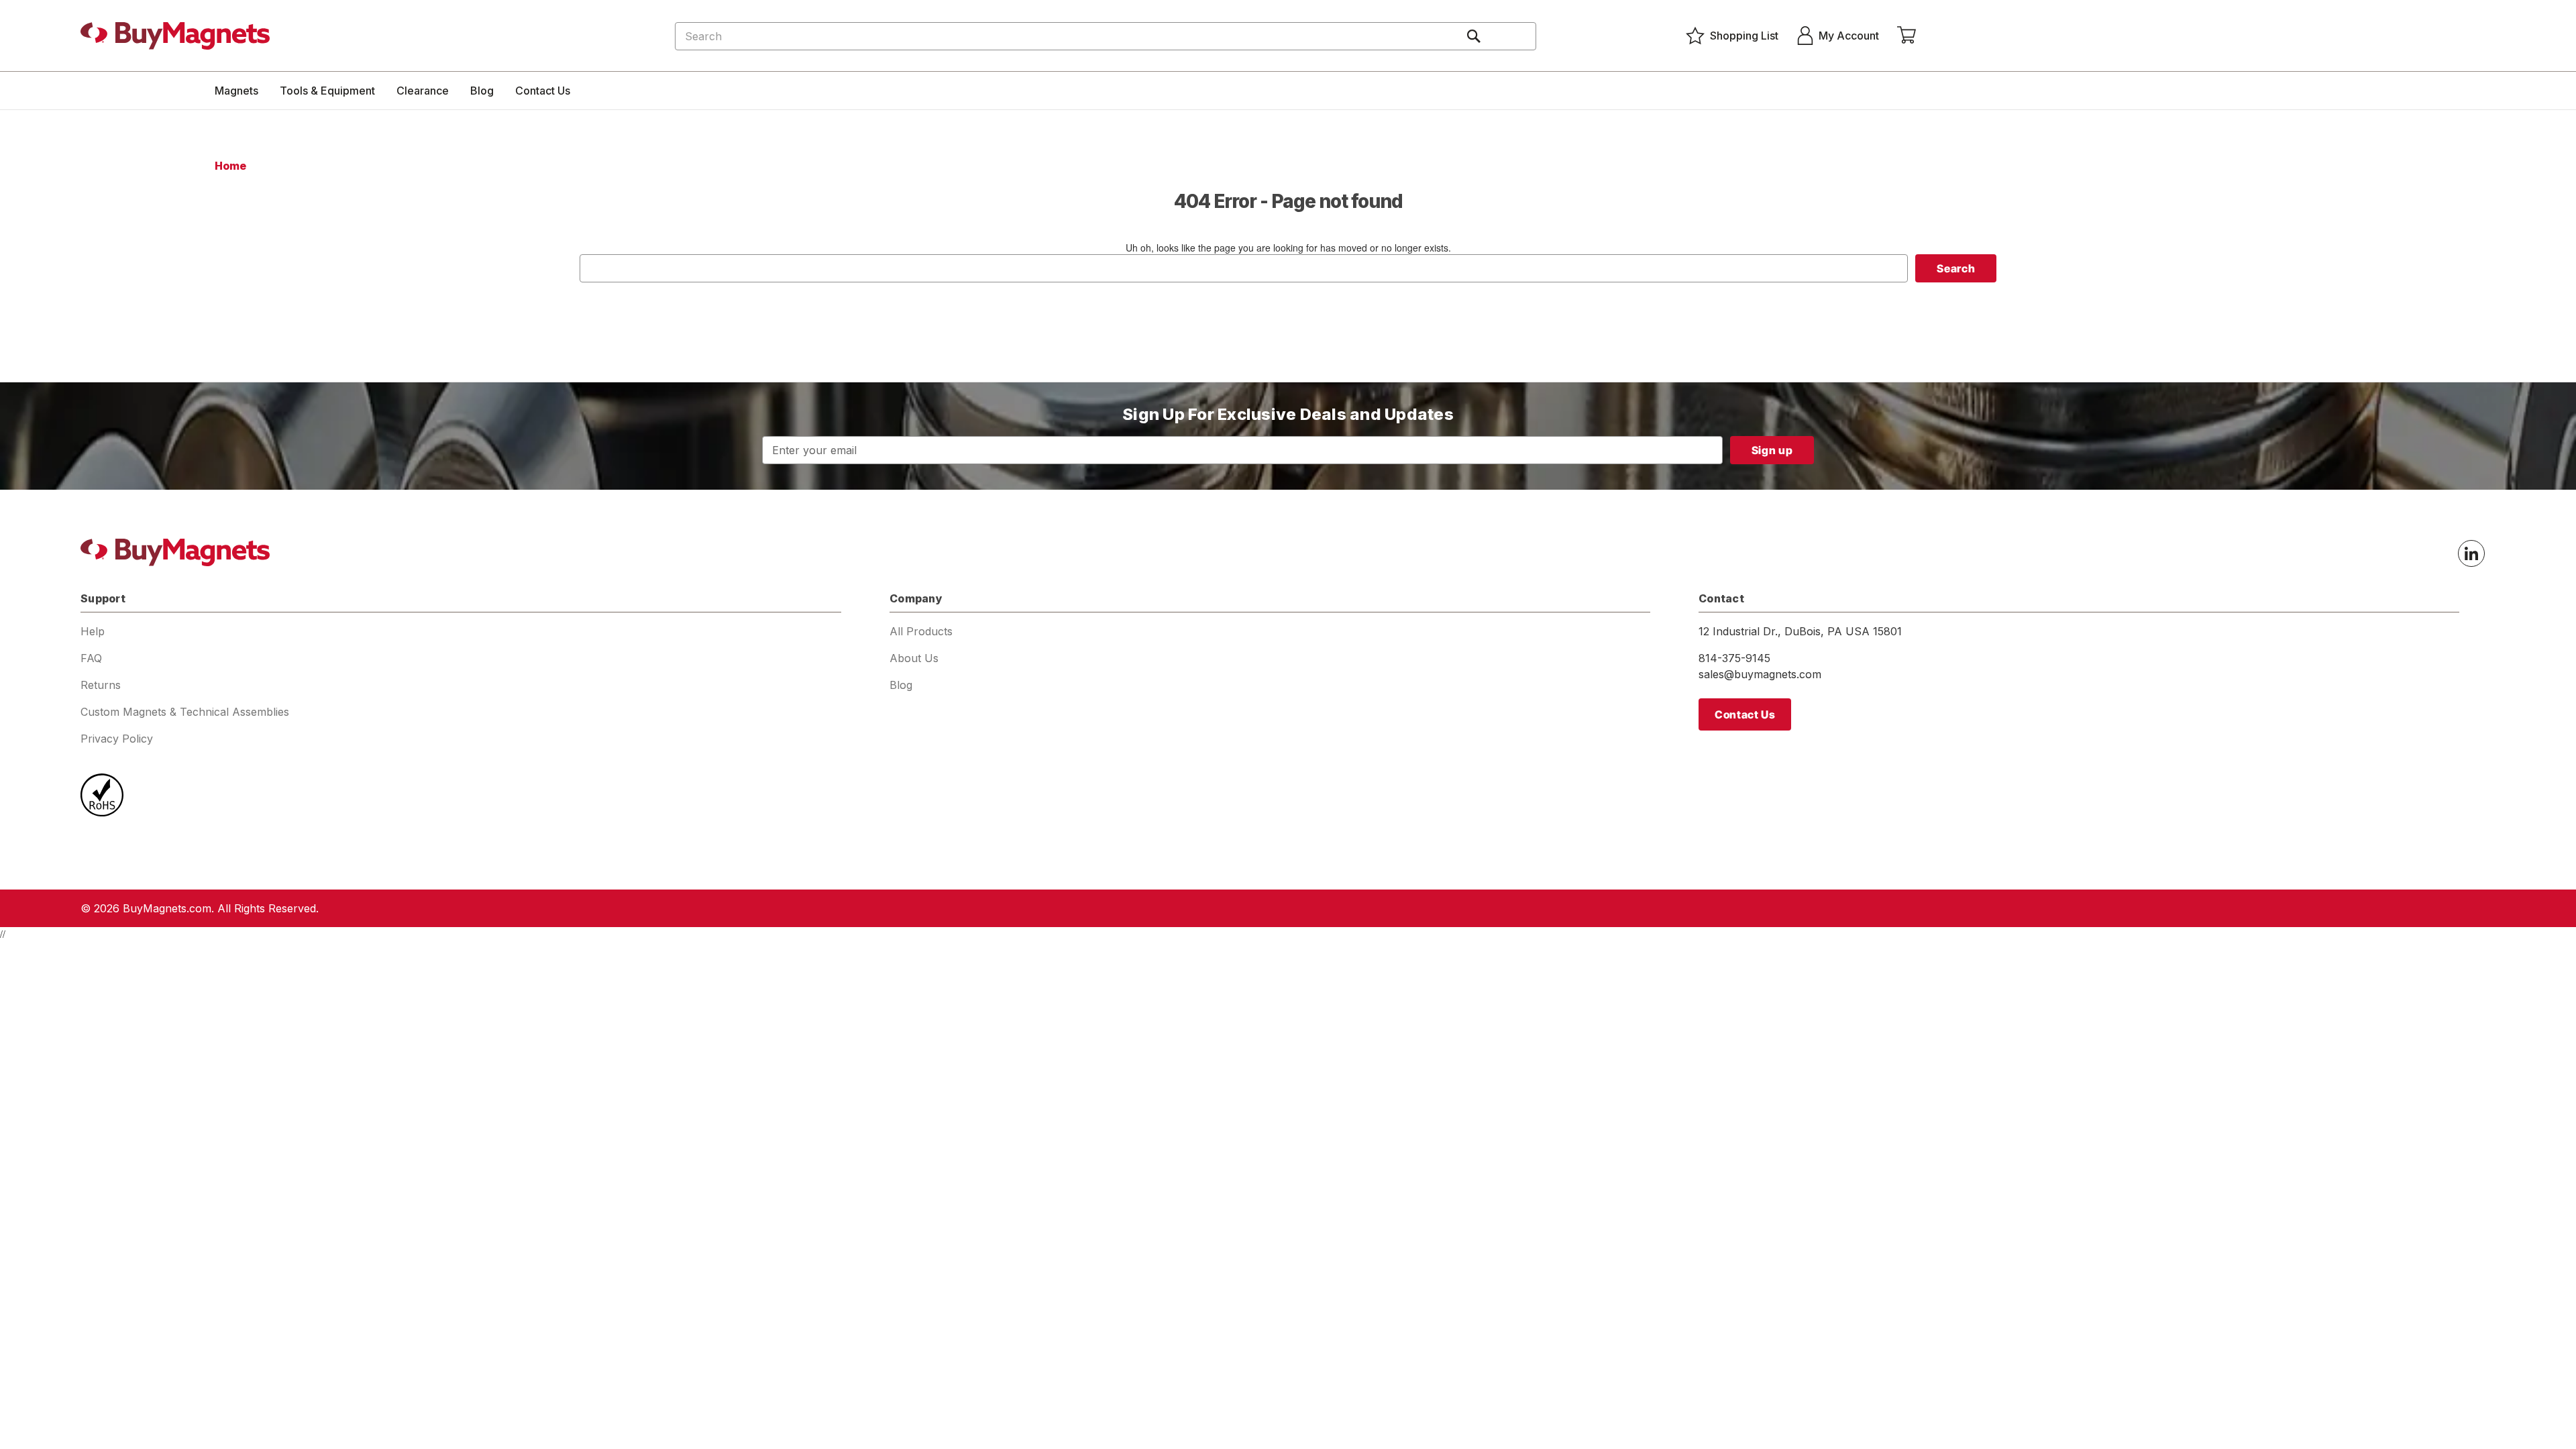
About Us (914, 658)
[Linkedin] (2471, 553)
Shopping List (1744, 36)
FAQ (91, 658)
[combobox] (1106, 36)
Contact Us (543, 91)
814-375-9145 (1734, 658)
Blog (482, 91)
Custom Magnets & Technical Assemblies (185, 712)
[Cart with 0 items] (1907, 36)
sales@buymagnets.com (1760, 674)
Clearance (423, 91)
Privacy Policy (117, 739)
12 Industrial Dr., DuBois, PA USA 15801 (1800, 631)
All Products (921, 631)
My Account (1849, 36)
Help (93, 631)
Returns (101, 685)
